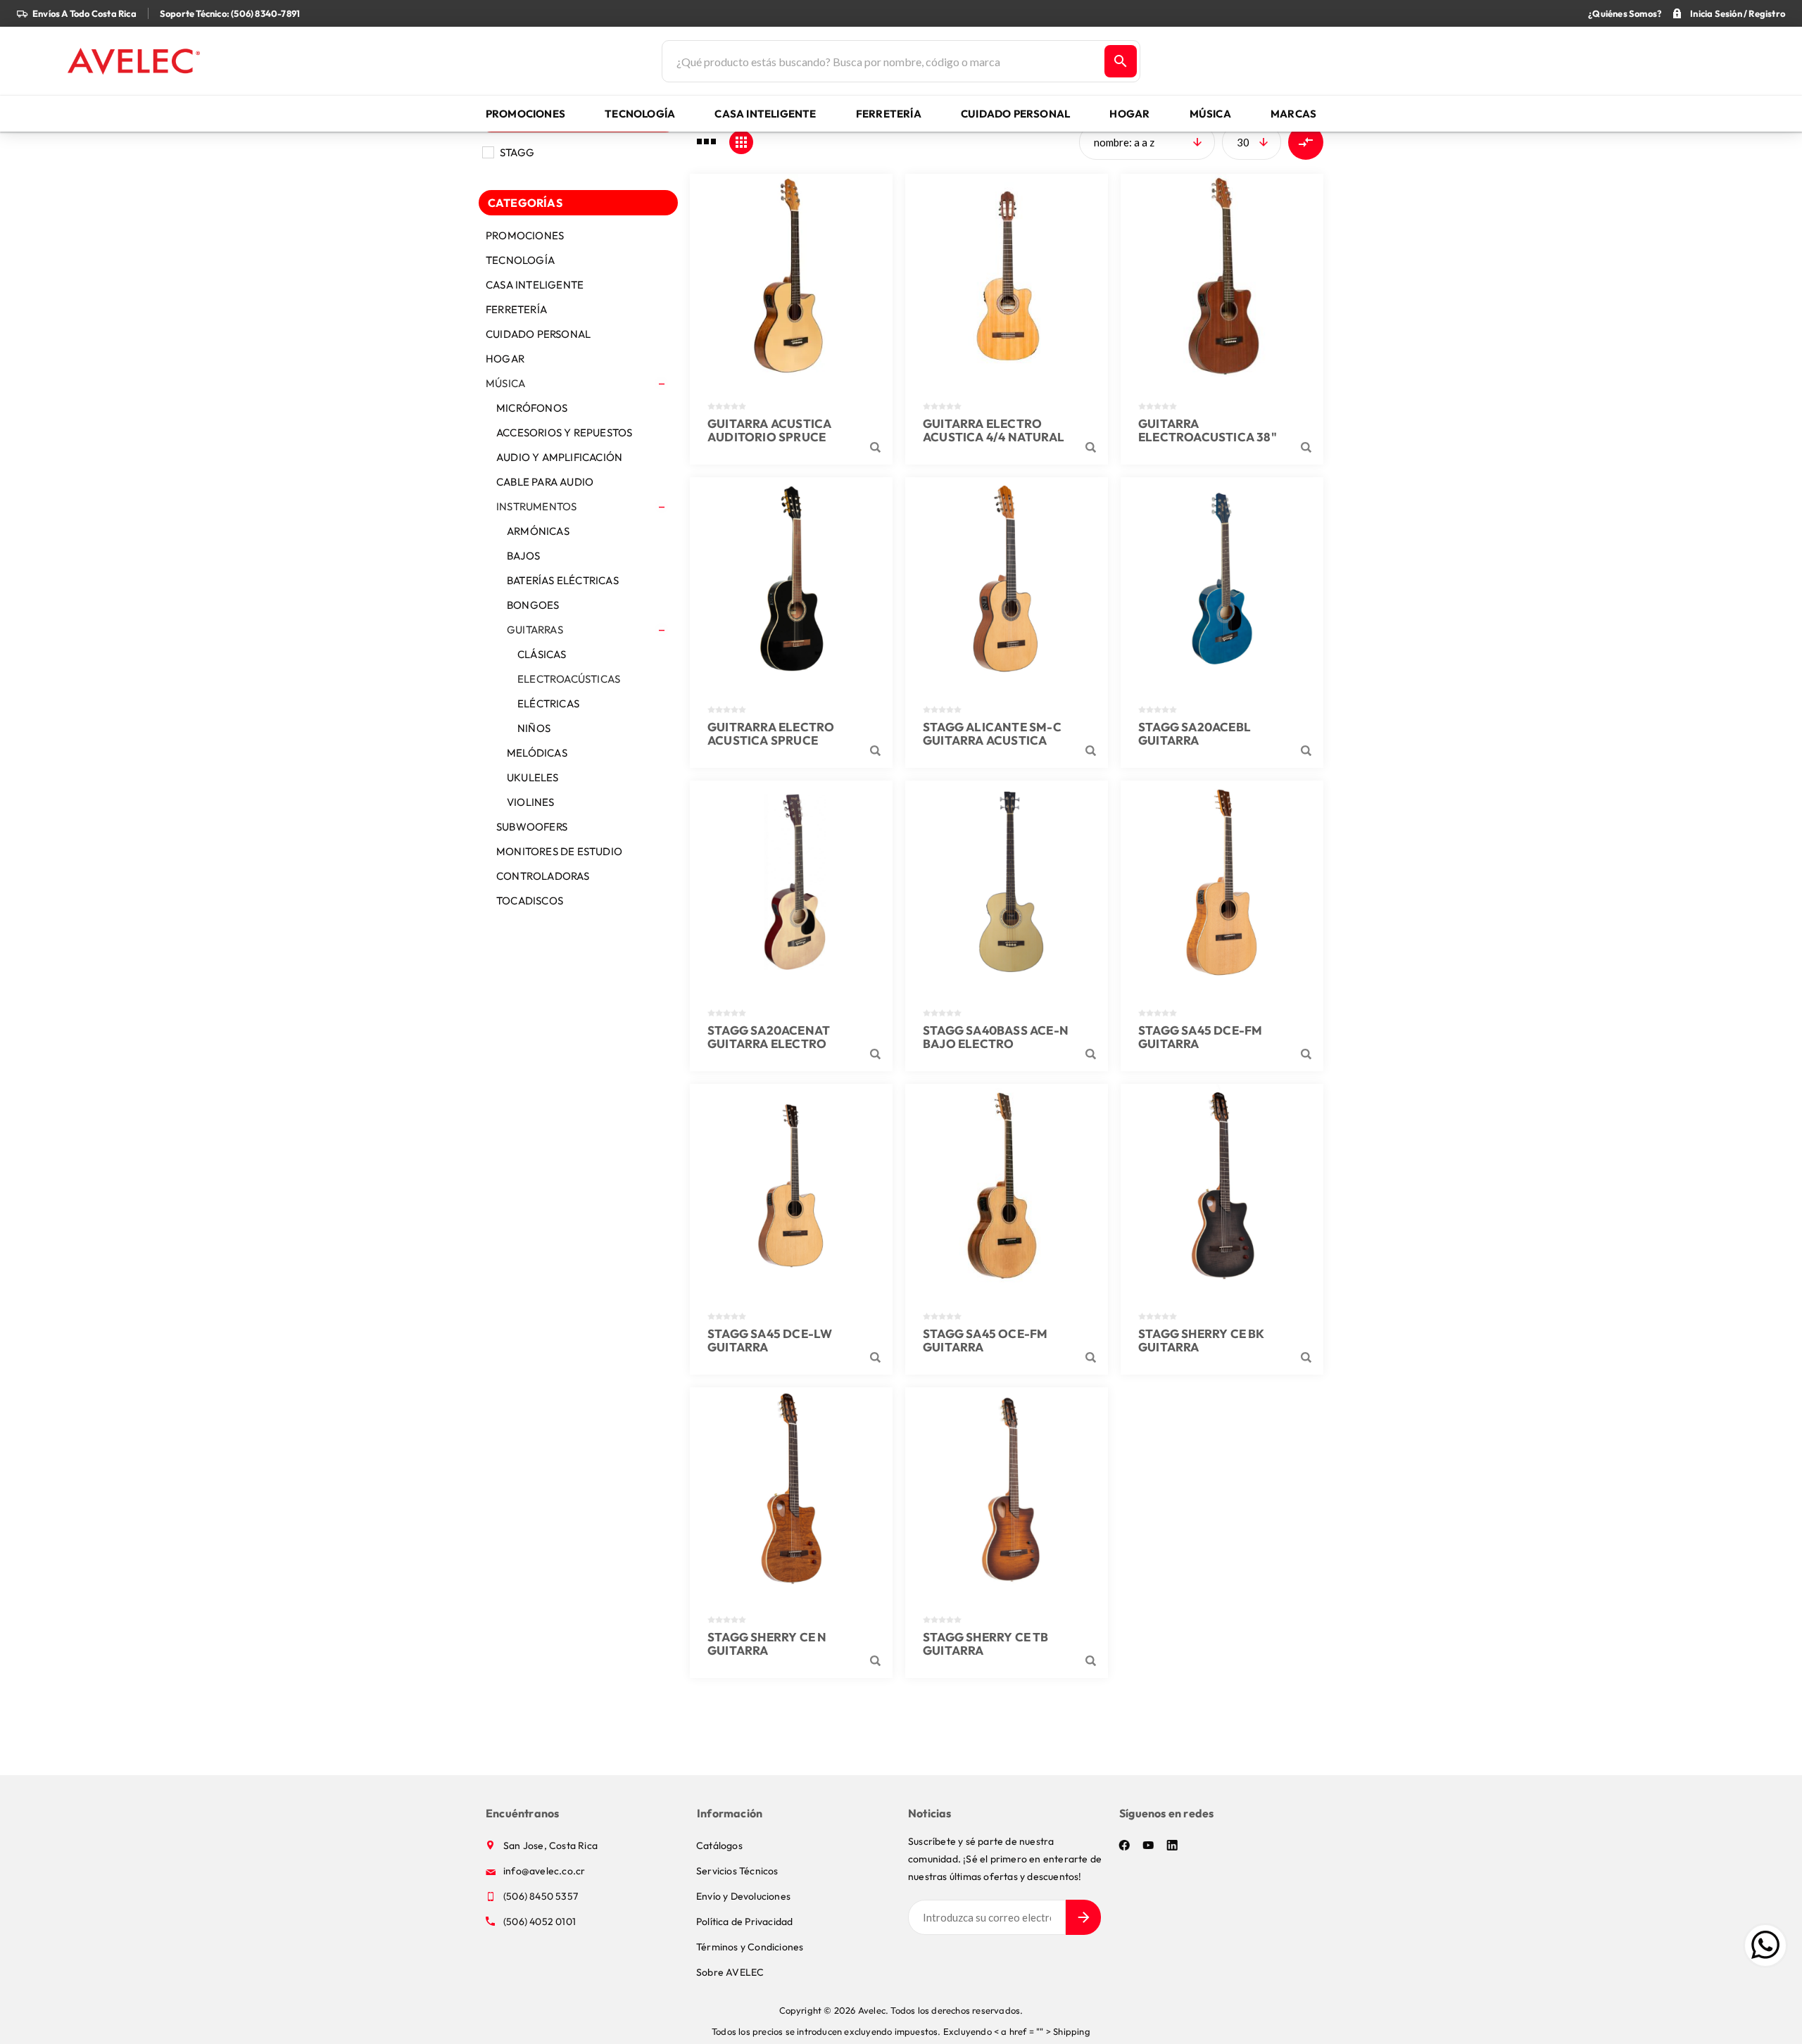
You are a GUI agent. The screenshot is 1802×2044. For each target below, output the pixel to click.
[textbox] (882, 61)
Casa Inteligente (535, 285)
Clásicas (542, 654)
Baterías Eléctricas (563, 580)
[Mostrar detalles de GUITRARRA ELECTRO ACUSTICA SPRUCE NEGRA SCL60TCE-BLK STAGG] (791, 579)
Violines (531, 802)
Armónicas (538, 531)
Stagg (517, 152)
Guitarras (535, 630)
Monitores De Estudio (559, 851)
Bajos (523, 556)
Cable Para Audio (545, 482)
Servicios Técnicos (737, 1871)
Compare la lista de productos (1306, 142)
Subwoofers (532, 827)
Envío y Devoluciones (743, 1896)
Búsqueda (1121, 61)
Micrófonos (532, 408)
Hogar (505, 359)
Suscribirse (1083, 1917)
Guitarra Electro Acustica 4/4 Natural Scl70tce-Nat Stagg (994, 437)
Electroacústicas (569, 679)
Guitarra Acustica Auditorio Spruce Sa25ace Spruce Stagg (781, 437)
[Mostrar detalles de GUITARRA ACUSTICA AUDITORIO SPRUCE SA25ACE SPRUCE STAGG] (791, 275)
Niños (534, 728)
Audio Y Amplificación (559, 457)
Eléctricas (548, 704)
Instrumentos (536, 506)
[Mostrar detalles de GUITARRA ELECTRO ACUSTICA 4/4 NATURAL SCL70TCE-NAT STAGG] (1007, 275)
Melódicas (537, 753)
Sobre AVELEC (730, 1972)
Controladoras (543, 876)
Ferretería (516, 309)
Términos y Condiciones (750, 1947)
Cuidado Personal (538, 334)
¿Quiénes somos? (1625, 13)
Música (505, 383)
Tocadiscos (530, 901)
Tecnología (520, 260)
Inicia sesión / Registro (1738, 13)
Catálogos (719, 1846)
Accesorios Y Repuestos (564, 433)
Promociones (525, 235)
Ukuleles (533, 777)
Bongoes (533, 605)
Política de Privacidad (744, 1922)
